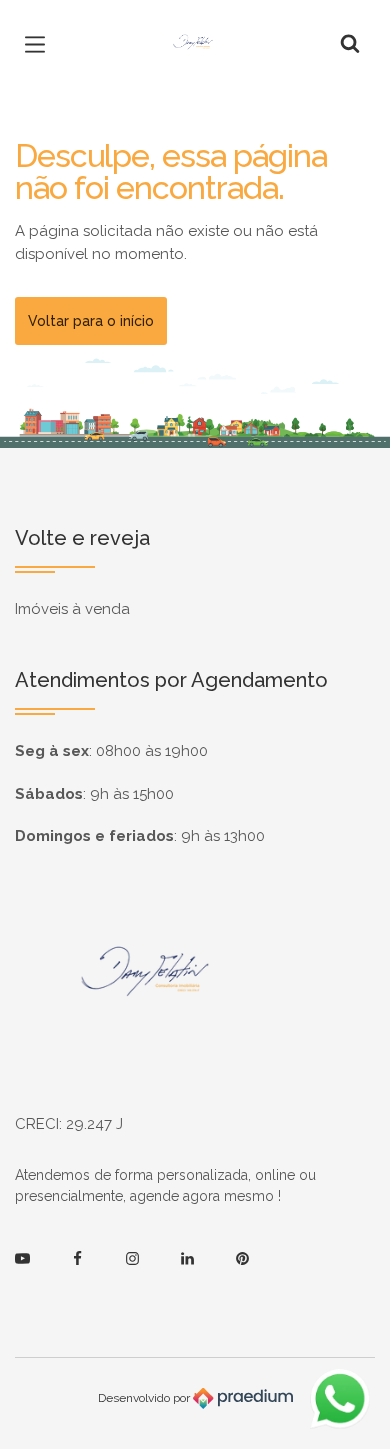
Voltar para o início (91, 321)
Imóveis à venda (72, 609)
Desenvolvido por (145, 1398)
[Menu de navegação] (40, 45)
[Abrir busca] (350, 45)
